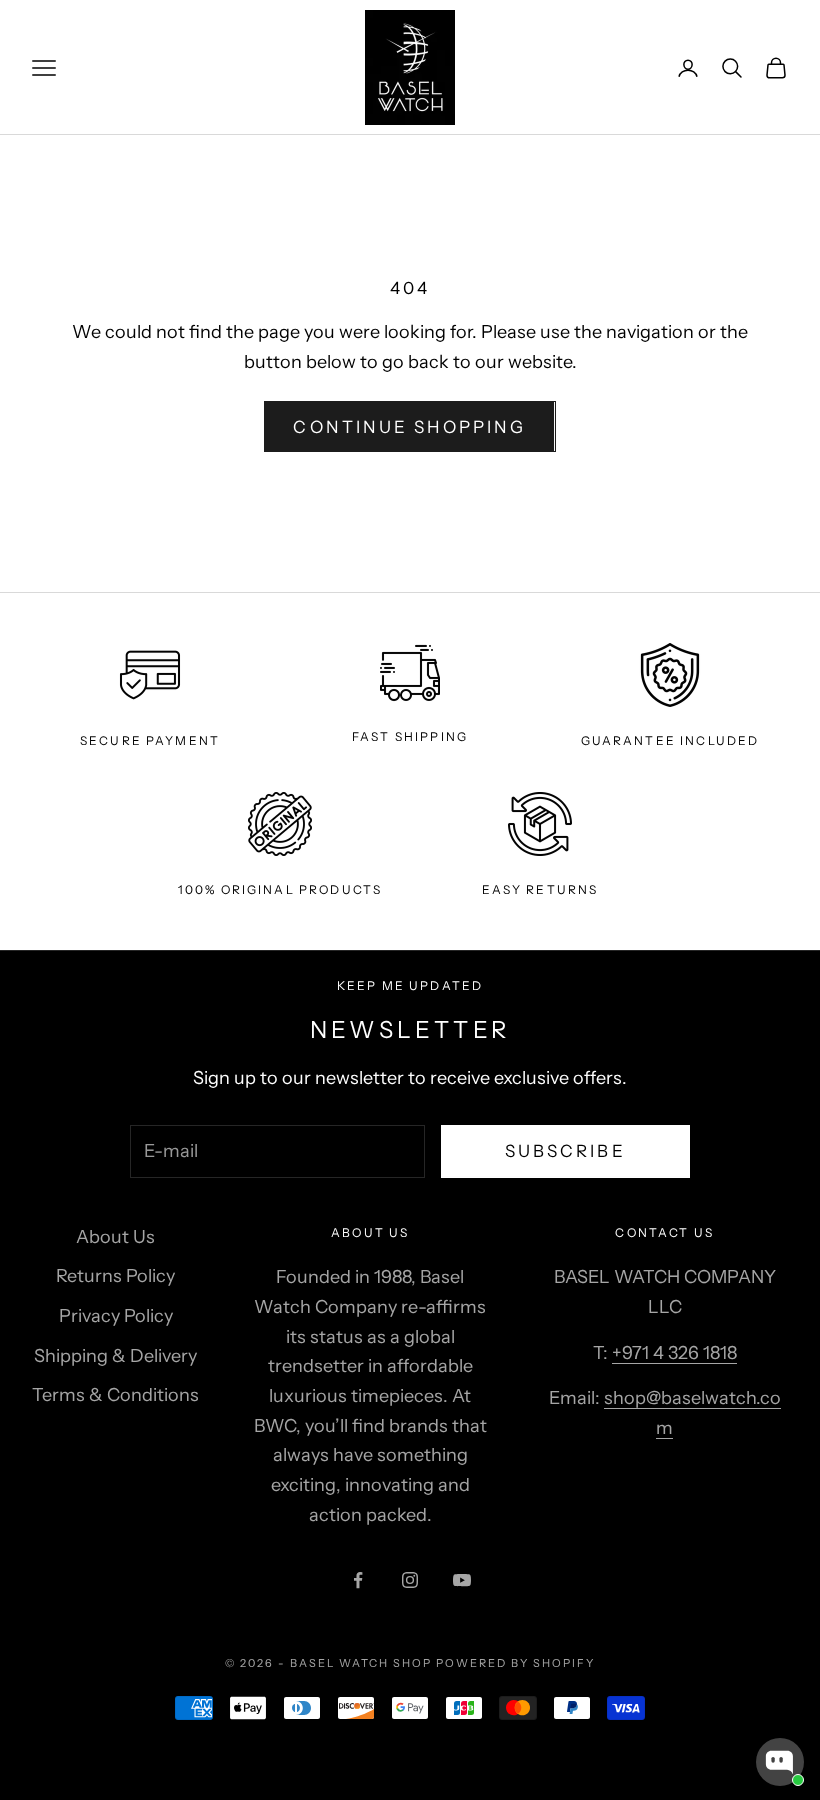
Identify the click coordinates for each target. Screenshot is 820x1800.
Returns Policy (115, 1276)
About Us (115, 1237)
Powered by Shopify (515, 1663)
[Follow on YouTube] (462, 1580)
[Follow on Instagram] (410, 1580)
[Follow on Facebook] (358, 1580)
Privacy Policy (116, 1316)
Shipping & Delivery (115, 1356)
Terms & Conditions (115, 1395)
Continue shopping (409, 427)
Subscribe (565, 1151)
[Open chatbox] (780, 1762)
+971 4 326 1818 (674, 1353)
